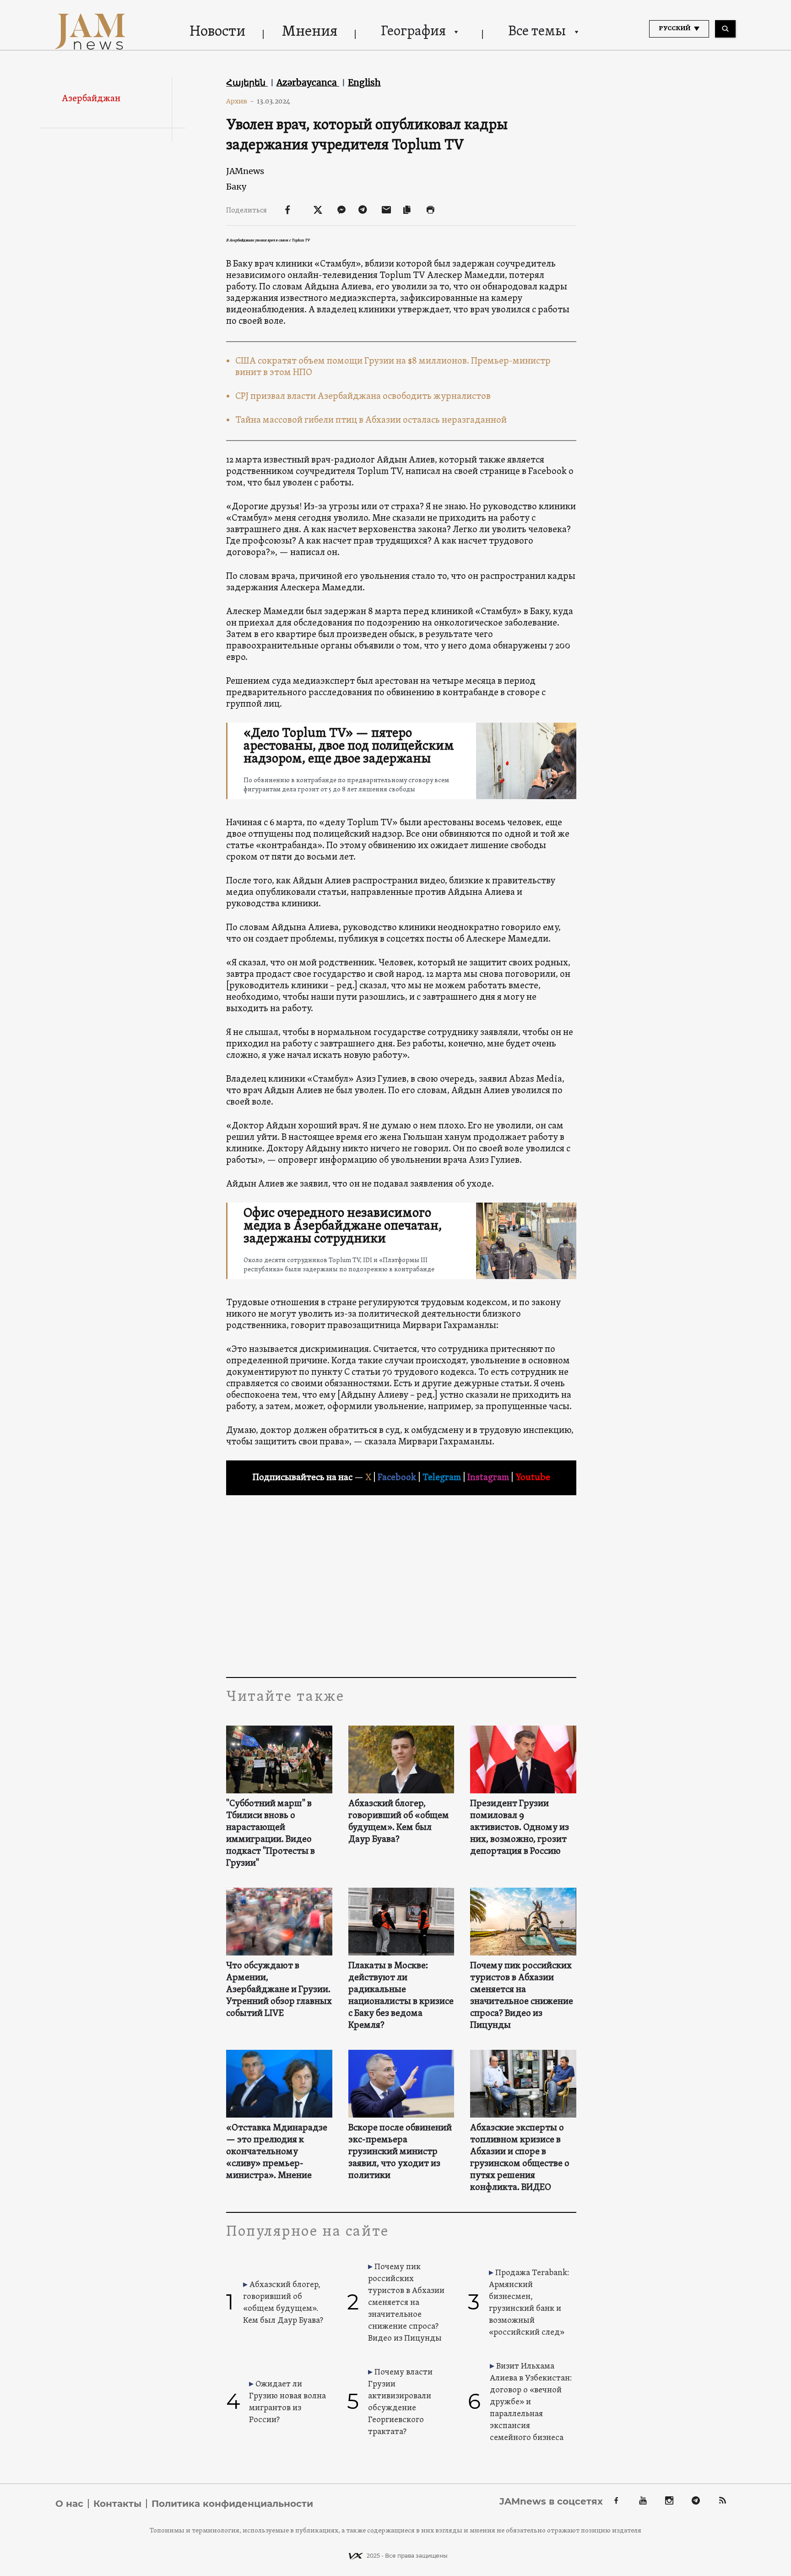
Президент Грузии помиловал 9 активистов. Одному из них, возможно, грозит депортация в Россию (520, 1828)
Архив (240, 101)
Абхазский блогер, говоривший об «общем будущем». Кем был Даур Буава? (399, 1822)
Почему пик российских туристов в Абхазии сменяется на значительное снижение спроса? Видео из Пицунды (522, 1996)
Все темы (537, 32)
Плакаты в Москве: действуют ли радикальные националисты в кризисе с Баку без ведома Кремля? (401, 1996)
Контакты (117, 2504)
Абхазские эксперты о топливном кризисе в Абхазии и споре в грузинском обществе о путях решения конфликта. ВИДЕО (520, 2158)
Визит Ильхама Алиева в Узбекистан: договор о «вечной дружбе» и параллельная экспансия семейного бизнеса (531, 2402)
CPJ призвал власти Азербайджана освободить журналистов (363, 397)
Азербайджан (91, 99)
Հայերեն (247, 82)
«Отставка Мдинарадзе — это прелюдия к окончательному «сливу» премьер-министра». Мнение (277, 2152)
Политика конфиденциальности (232, 2504)
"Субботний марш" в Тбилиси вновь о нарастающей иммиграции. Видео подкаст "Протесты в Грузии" (271, 1834)
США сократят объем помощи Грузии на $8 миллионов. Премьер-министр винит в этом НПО (393, 367)
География (413, 32)
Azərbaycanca (308, 82)
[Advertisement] (401, 1585)
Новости (217, 32)
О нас (69, 2504)
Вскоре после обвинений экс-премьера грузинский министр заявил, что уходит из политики (400, 2152)
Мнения (310, 32)
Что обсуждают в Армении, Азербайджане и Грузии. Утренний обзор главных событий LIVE (279, 1990)
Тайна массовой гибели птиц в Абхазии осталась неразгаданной (371, 420)
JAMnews (245, 171)
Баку (236, 187)
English (364, 82)
